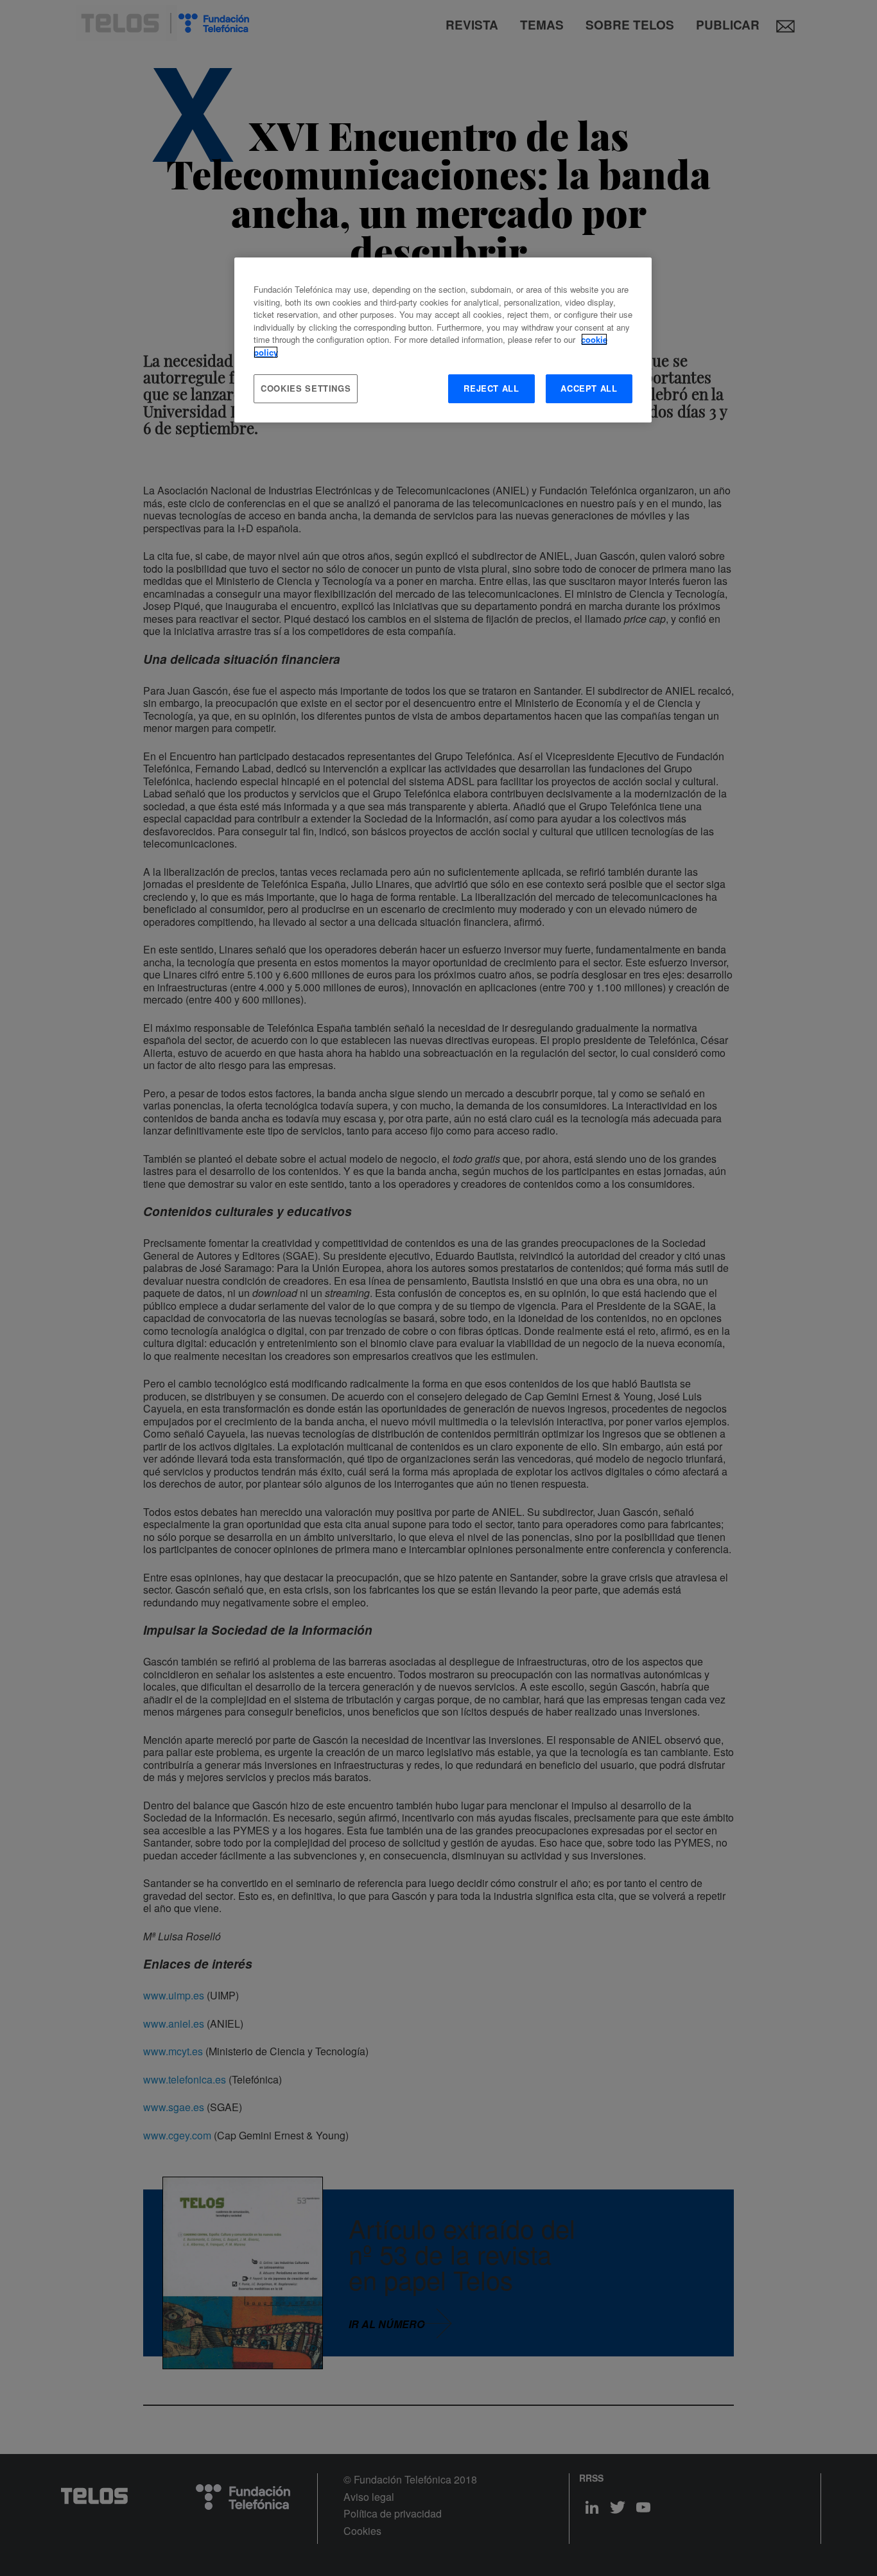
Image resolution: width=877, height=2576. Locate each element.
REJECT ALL (491, 388)
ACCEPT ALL (589, 388)
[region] (443, 340)
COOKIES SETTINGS (306, 388)
